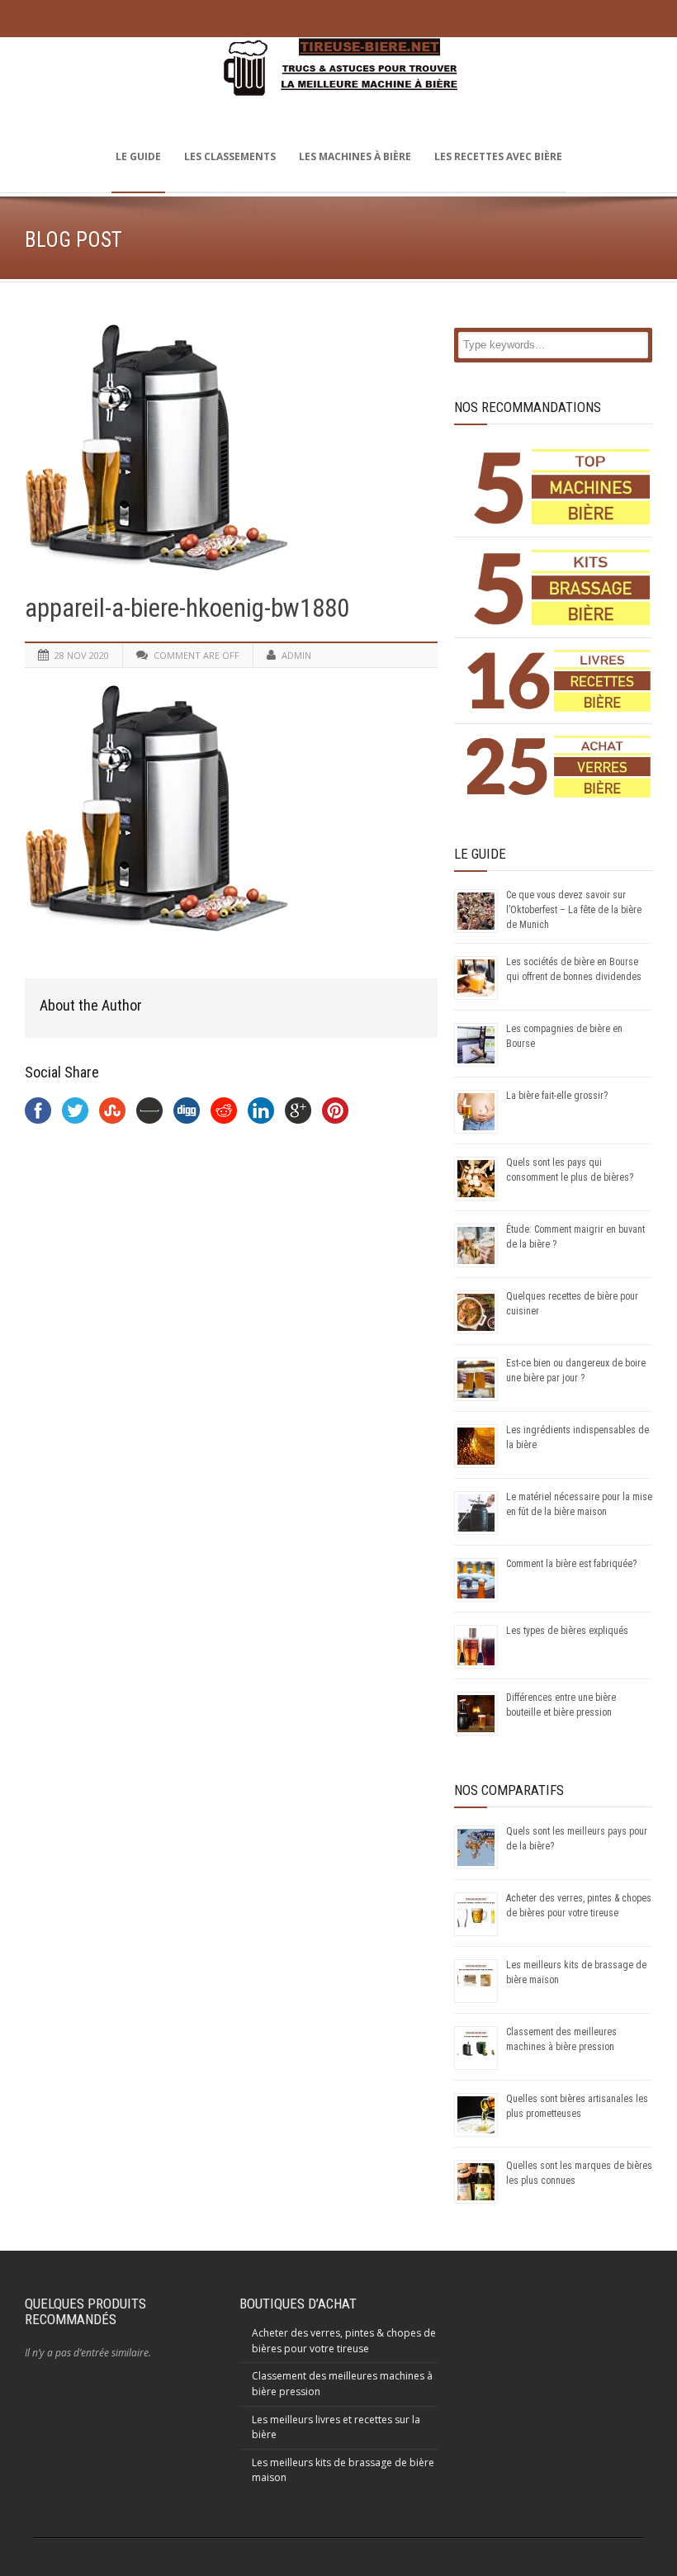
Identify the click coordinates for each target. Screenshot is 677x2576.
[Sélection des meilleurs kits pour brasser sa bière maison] (559, 587)
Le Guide (138, 156)
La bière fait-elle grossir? (557, 1096)
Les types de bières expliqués (567, 1631)
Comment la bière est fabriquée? (571, 1564)
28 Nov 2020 (82, 655)
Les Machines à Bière (355, 156)
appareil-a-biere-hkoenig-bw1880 (187, 608)
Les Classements (230, 156)
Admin (296, 655)
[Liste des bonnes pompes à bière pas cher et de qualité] (559, 487)
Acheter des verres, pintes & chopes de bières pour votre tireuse (344, 2341)
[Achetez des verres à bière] (559, 767)
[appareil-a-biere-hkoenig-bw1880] (231, 447)
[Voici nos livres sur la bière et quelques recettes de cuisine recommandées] (559, 681)
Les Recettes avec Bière (498, 156)
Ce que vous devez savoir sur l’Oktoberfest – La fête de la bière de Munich (574, 910)
